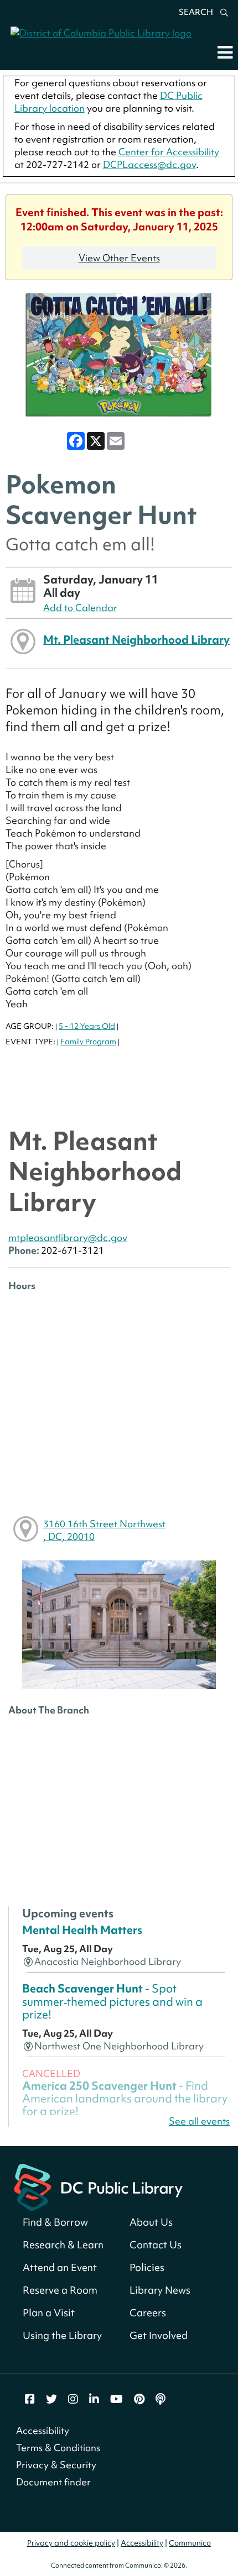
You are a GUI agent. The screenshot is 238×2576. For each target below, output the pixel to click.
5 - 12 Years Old (87, 1026)
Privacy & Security (56, 2465)
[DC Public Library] (98, 2186)
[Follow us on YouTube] (117, 2399)
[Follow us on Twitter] (51, 2399)
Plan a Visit (49, 2313)
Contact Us (156, 2245)
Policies (147, 2267)
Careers (148, 2313)
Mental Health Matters (82, 1930)
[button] (225, 52)
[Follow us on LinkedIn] (94, 2399)
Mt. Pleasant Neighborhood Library (136, 640)
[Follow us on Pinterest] (139, 2399)
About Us (151, 2222)
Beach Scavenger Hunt (112, 2001)
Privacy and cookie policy (71, 2543)
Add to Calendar (80, 608)
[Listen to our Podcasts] (161, 2399)
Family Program (88, 1042)
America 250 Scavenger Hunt (125, 2099)
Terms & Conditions (58, 2448)
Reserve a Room (60, 2290)
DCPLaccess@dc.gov (149, 164)
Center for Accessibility (169, 152)
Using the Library (62, 2335)
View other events (119, 258)
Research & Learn (63, 2245)
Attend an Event (60, 2267)
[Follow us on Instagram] (73, 2399)
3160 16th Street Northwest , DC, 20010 (104, 1530)
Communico (190, 2543)
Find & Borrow (55, 2222)
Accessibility (43, 2430)
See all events (199, 2121)
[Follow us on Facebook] (30, 2399)
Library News (160, 2290)
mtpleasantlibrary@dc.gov (68, 1237)
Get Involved (159, 2335)
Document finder (53, 2482)
